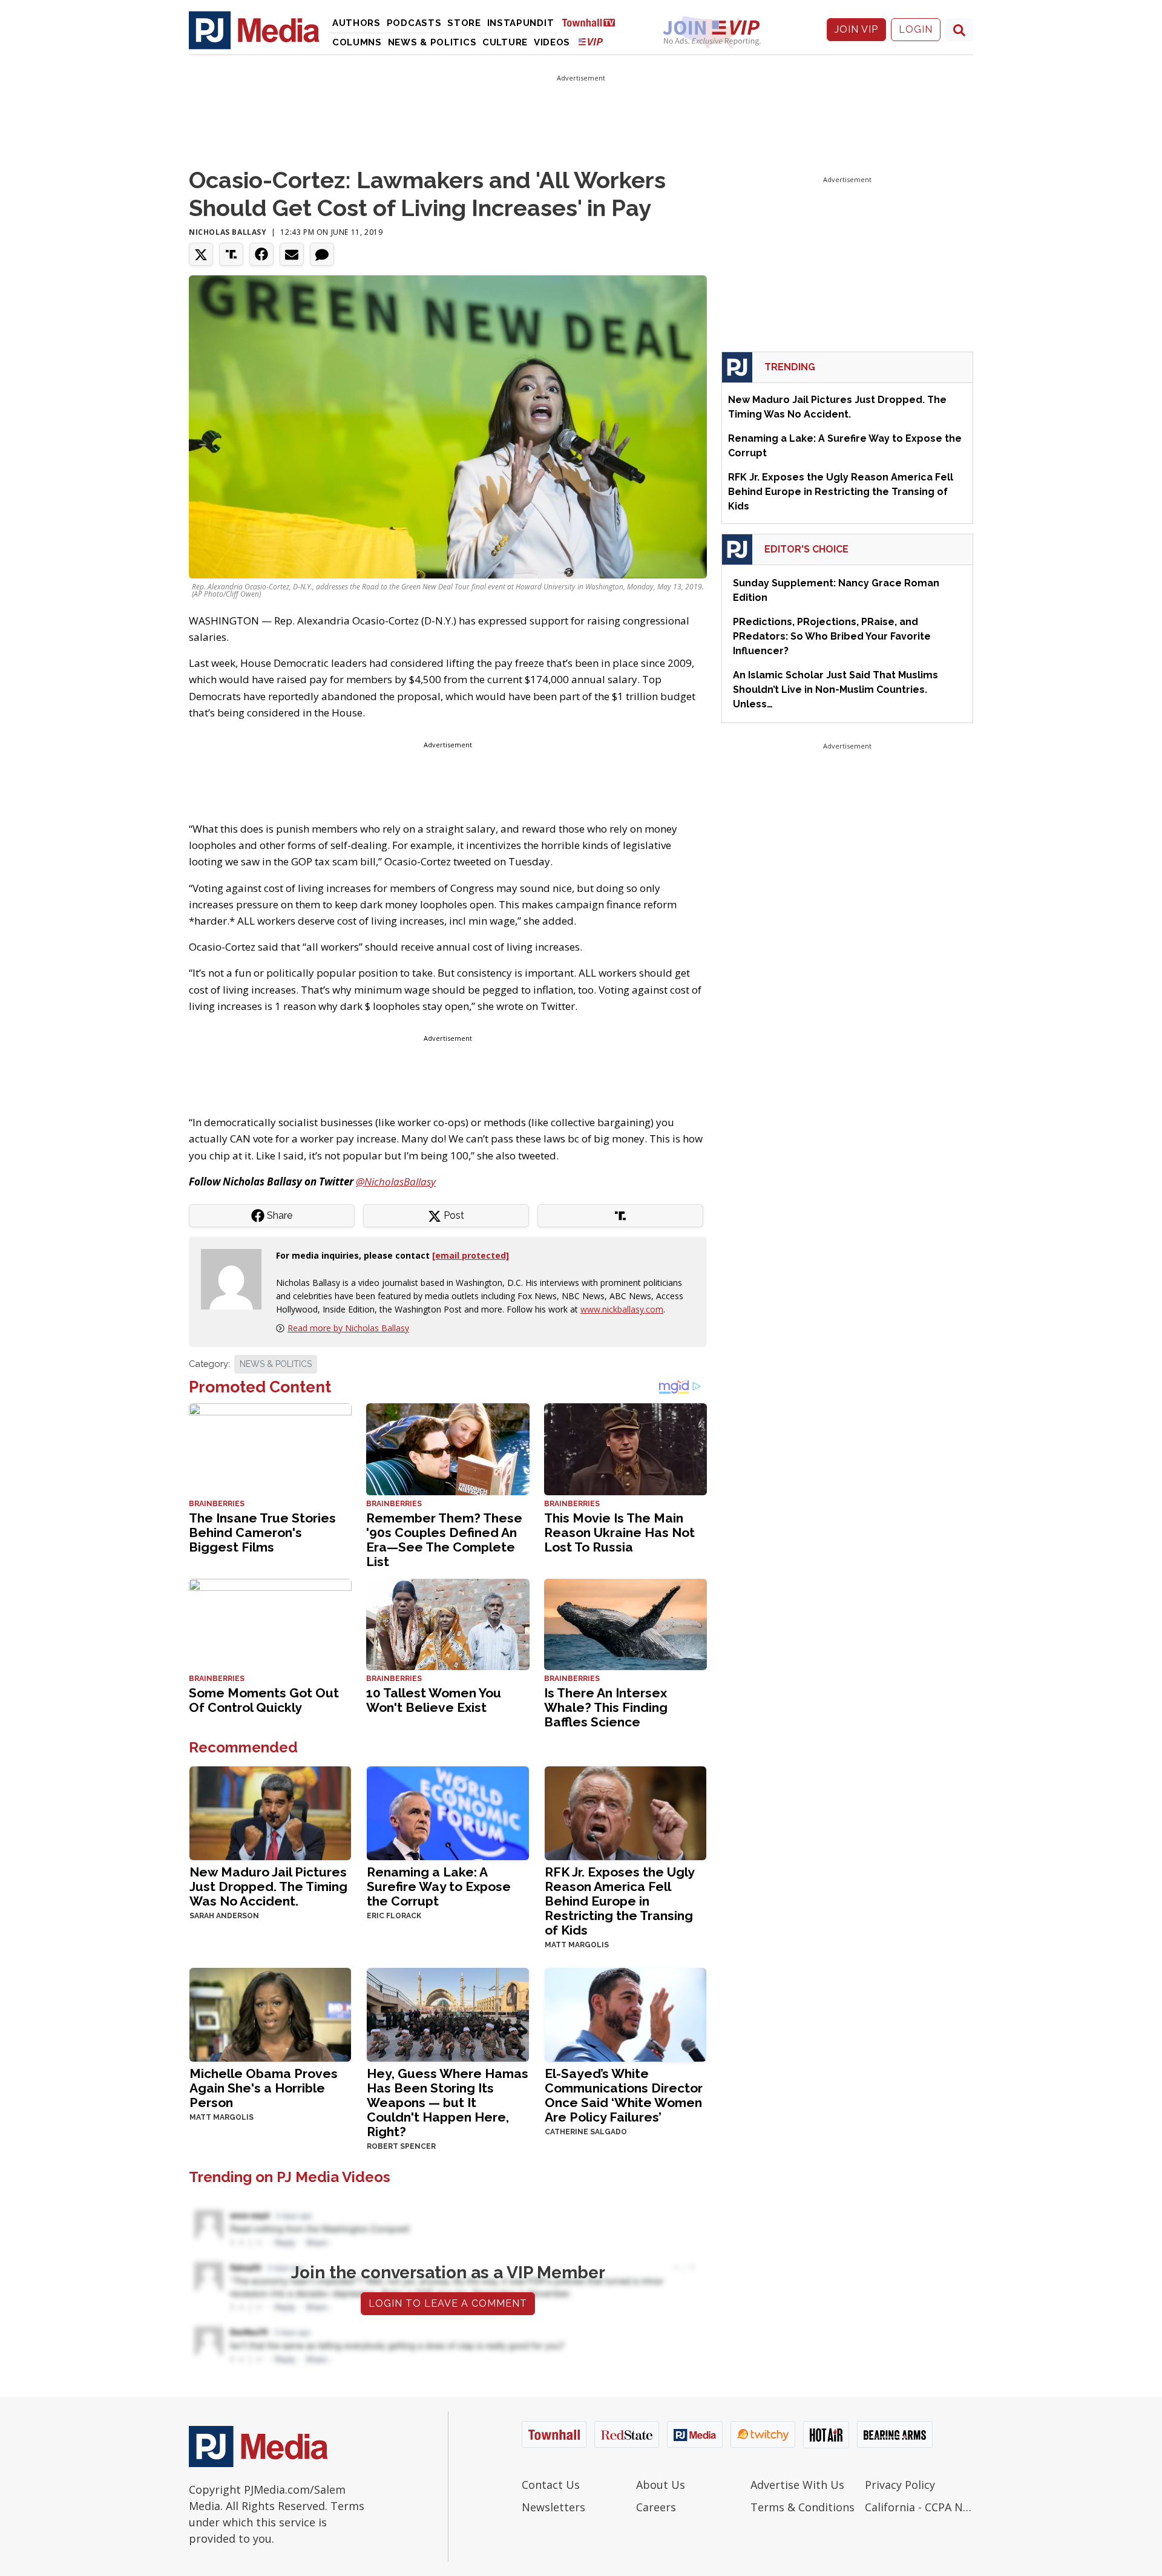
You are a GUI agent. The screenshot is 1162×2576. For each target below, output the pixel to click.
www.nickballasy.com (622, 1309)
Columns (357, 42)
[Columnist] (236, 1278)
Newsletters (553, 2507)
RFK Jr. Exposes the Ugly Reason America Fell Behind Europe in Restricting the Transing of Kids (619, 1901)
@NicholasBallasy (396, 1181)
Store (464, 23)
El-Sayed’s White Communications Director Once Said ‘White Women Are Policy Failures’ (624, 2095)
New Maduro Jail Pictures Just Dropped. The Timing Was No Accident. (268, 1886)
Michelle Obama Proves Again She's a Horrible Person (264, 2088)
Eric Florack (394, 1916)
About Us (661, 2485)
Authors (356, 23)
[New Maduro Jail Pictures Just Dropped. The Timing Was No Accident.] (270, 1812)
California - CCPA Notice (919, 2507)
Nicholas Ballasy (228, 232)
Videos (552, 42)
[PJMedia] (254, 30)
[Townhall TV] (593, 22)
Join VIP (856, 29)
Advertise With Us (797, 2485)
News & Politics (432, 42)
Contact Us (551, 2485)
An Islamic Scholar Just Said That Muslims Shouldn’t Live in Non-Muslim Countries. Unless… (835, 690)
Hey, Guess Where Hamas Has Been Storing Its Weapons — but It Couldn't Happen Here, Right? (448, 2102)
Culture (505, 42)
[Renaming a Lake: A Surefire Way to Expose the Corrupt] (448, 1812)
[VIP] (591, 41)
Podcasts (414, 23)
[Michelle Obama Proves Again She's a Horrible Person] (270, 2014)
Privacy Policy (900, 2485)
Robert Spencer (401, 2146)
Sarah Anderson (224, 1916)
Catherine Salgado (586, 2132)
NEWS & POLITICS (276, 1364)
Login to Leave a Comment (448, 2303)
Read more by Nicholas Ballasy (348, 1328)
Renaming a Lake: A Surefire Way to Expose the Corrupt (439, 1886)
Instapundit (521, 23)
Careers (656, 2507)
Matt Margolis (577, 1945)
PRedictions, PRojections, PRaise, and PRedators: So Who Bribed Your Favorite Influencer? (832, 636)
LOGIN (916, 29)
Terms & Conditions (803, 2507)
